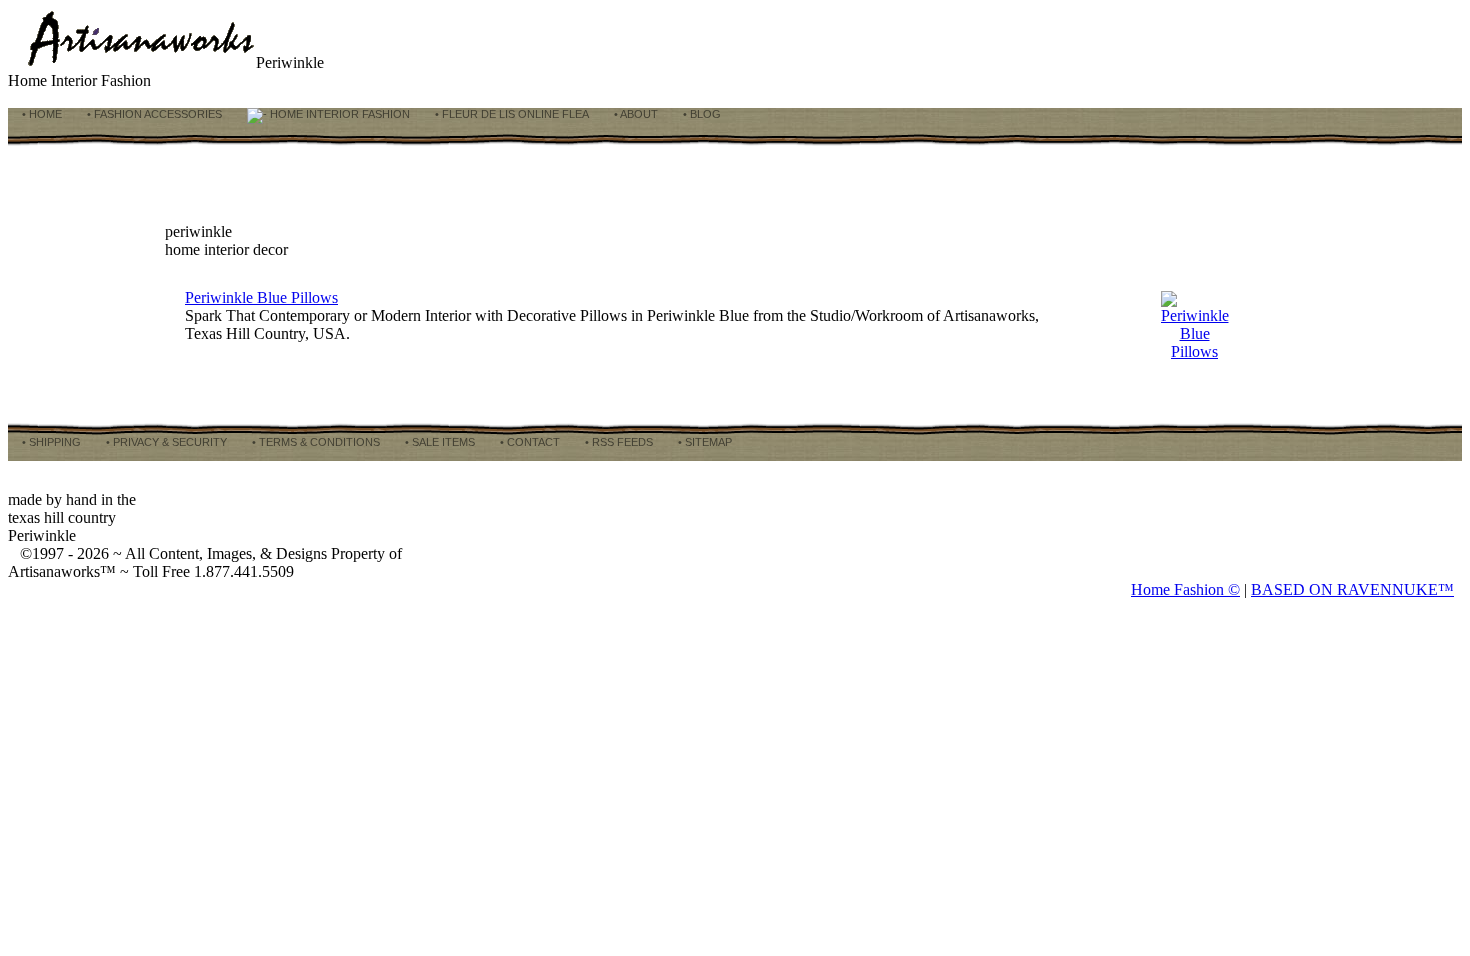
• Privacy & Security (165, 442)
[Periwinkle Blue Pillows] (1195, 351)
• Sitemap (703, 442)
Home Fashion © (1185, 589)
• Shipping (50, 442)
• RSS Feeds (617, 442)
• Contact (528, 442)
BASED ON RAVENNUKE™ (1352, 589)
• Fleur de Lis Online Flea (510, 114)
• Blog (700, 114)
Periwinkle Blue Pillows (261, 297)
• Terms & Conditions (314, 442)
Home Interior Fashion (338, 114)
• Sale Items (438, 442)
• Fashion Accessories (153, 114)
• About (634, 114)
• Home (40, 114)
